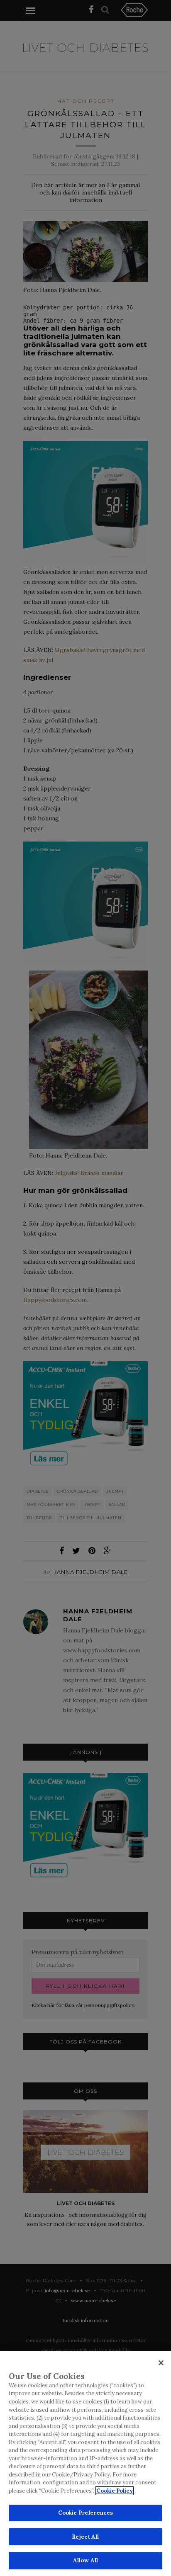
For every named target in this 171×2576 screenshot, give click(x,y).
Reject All (85, 2537)
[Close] (161, 2363)
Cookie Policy (115, 2491)
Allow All (85, 2560)
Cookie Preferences (85, 2513)
